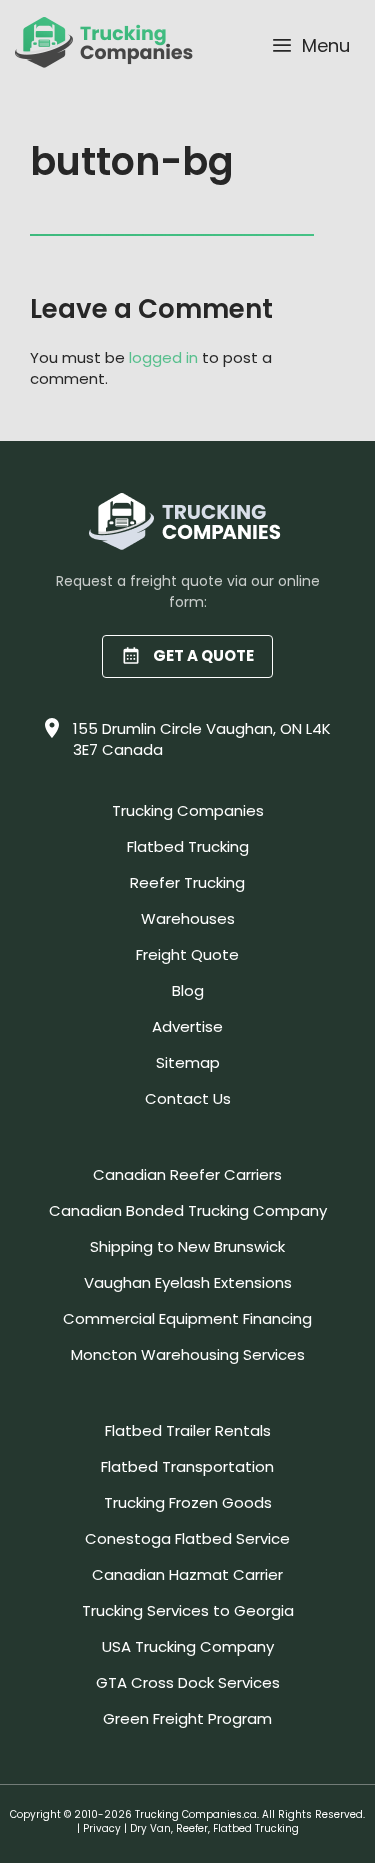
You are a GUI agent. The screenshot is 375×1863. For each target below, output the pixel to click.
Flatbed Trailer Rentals (188, 1430)
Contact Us (188, 1098)
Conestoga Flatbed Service (187, 1538)
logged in (163, 357)
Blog (188, 990)
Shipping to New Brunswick (187, 1246)
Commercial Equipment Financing (187, 1318)
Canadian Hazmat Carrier (187, 1574)
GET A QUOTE (203, 655)
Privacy (102, 1828)
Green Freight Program (187, 1718)
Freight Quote (187, 954)
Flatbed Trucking (188, 846)
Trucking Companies (188, 810)
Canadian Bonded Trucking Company (188, 1210)
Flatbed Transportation (187, 1466)
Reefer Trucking (187, 882)
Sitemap (188, 1062)
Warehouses (188, 918)
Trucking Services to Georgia (188, 1610)
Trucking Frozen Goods (188, 1502)
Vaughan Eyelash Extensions (188, 1282)
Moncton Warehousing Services (188, 1354)
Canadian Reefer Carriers (187, 1174)
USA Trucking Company (188, 1646)
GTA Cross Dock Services (188, 1682)
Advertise (187, 1026)
